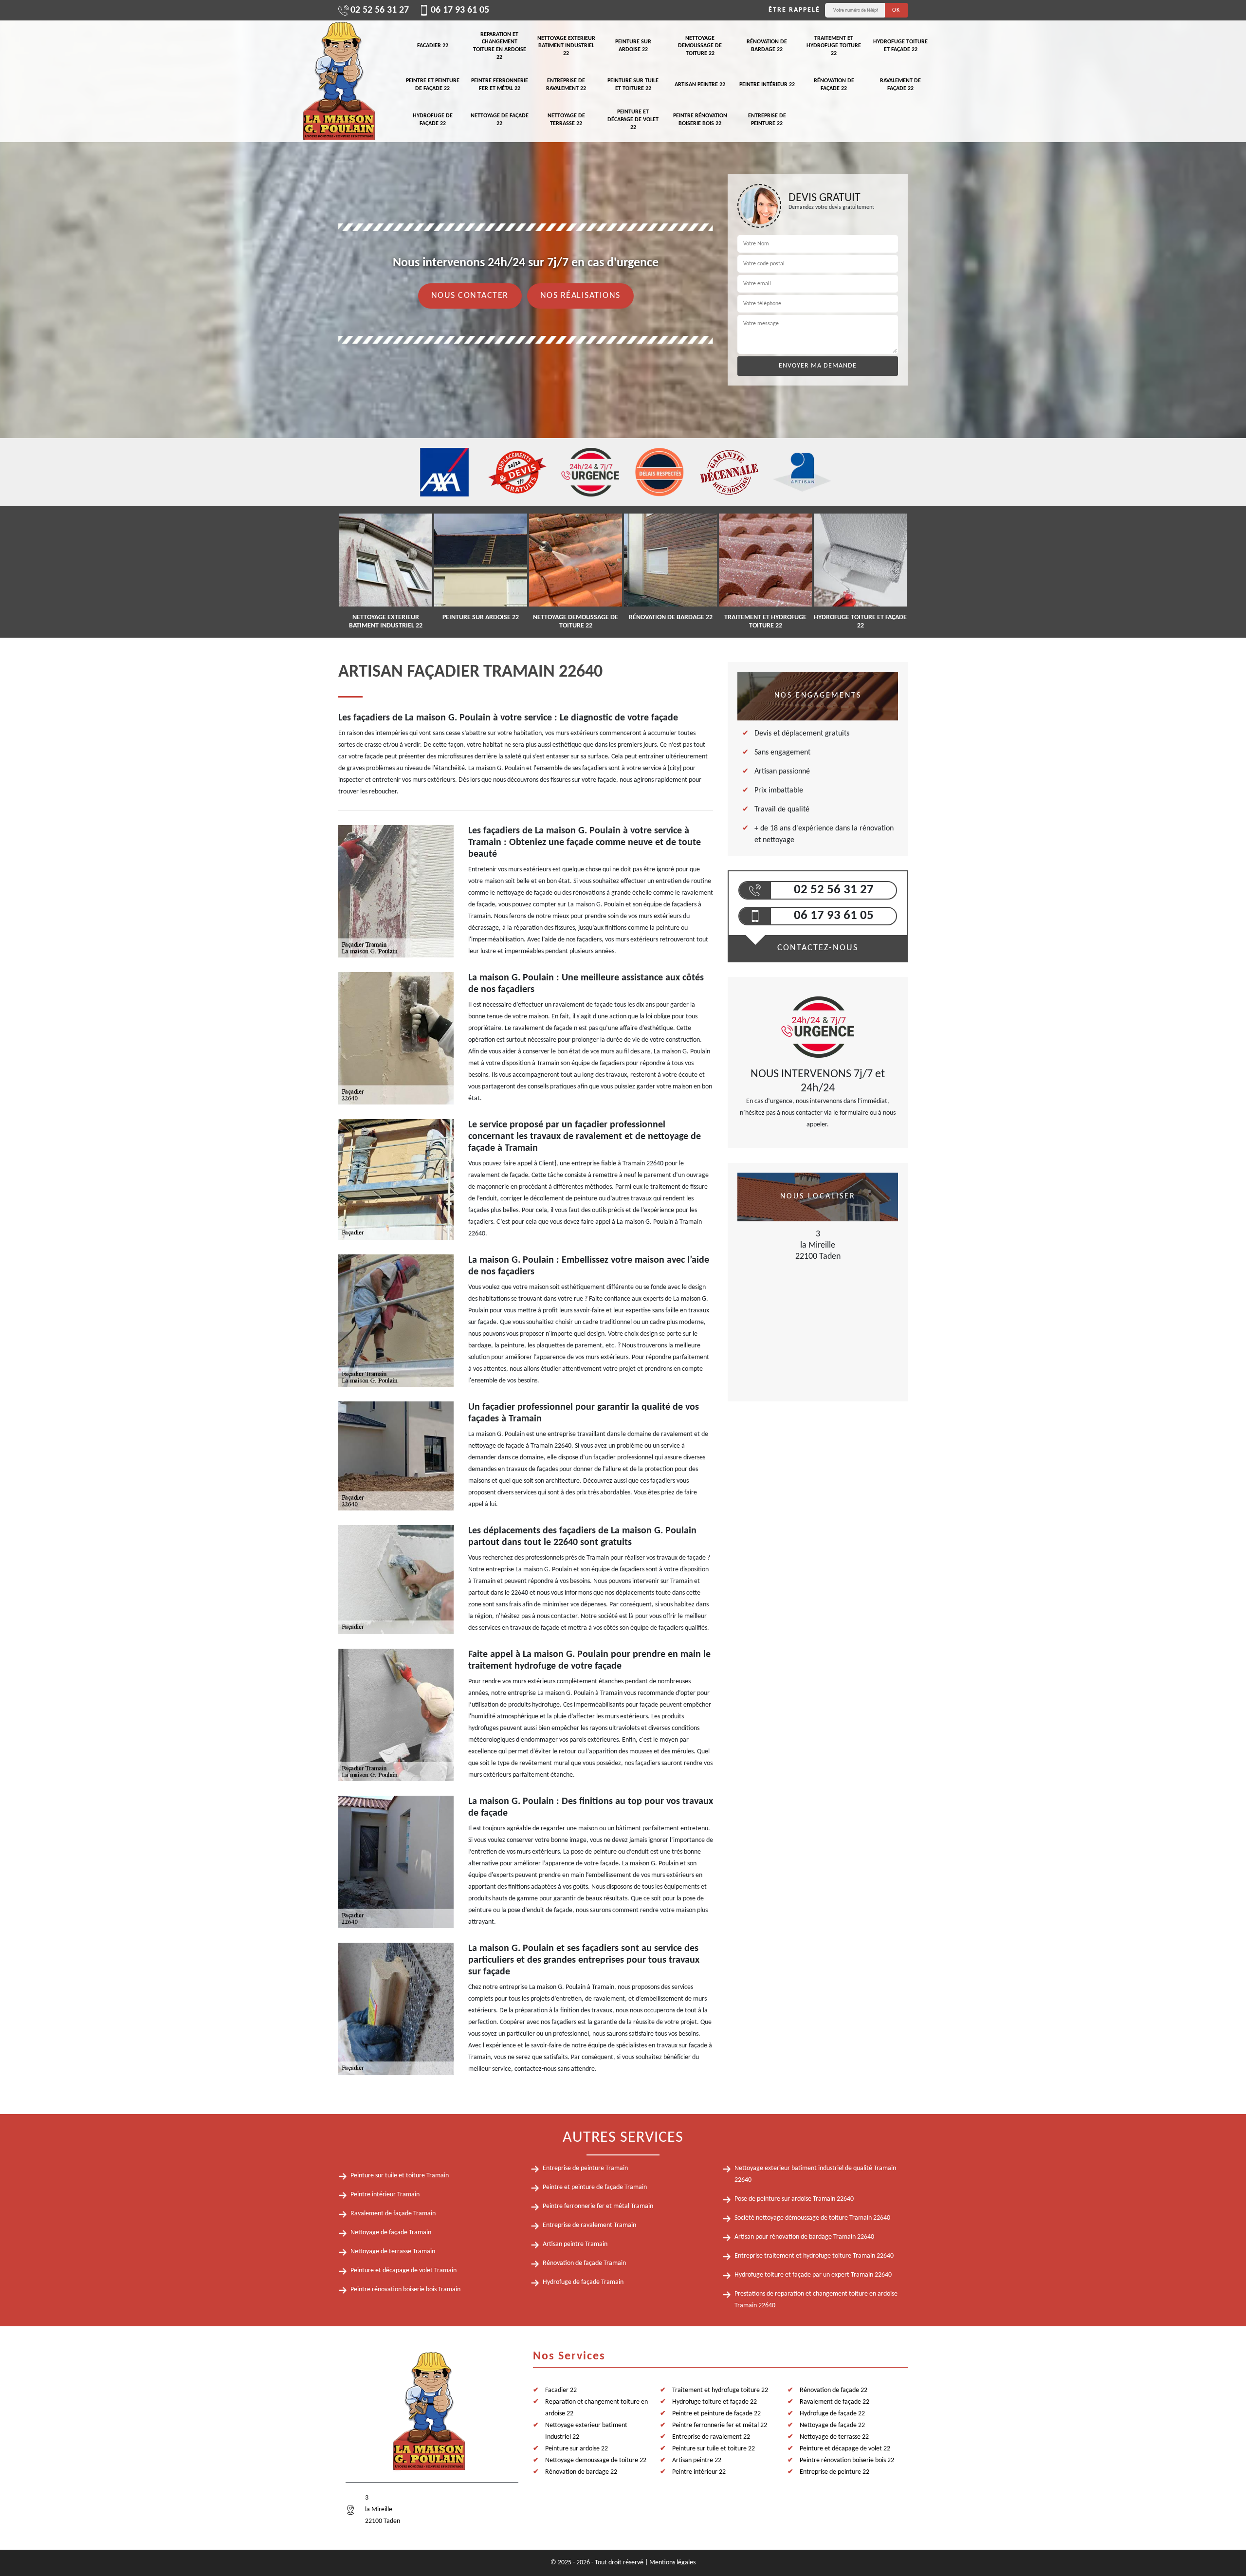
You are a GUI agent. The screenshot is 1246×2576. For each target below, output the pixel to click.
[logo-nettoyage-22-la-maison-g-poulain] (338, 81)
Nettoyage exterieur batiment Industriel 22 (566, 46)
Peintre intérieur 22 (767, 85)
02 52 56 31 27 (380, 10)
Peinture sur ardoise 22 (633, 46)
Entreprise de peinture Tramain (585, 2168)
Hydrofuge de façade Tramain (583, 2282)
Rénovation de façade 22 (834, 85)
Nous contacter (470, 296)
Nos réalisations (580, 296)
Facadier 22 (433, 46)
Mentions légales (672, 2563)
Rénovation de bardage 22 (767, 46)
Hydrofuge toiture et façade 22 (900, 46)
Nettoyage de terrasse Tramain (393, 2252)
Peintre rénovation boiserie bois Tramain (405, 2290)
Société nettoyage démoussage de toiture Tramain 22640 (812, 2218)
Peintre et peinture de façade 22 (433, 85)
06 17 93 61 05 (460, 10)
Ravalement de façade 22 (900, 85)
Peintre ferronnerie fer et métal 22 (500, 85)
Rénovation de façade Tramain (584, 2263)
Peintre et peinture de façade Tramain (595, 2187)
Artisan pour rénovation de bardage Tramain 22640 (804, 2237)
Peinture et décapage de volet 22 (633, 120)
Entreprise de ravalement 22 (566, 85)
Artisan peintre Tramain (575, 2244)
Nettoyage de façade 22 (500, 120)
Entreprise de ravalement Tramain (589, 2225)
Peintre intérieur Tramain (385, 2195)
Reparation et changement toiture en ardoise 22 (500, 46)
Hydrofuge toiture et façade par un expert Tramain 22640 (813, 2275)
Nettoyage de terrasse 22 (566, 120)
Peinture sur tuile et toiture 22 (633, 85)
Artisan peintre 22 (700, 85)
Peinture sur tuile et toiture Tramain (400, 2176)
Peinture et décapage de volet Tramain (403, 2271)
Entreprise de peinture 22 (767, 120)
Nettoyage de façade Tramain (391, 2233)
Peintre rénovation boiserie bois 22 (700, 120)
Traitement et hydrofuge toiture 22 (834, 46)
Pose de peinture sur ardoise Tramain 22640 (794, 2199)
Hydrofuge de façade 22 (433, 120)
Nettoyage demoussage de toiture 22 (700, 46)
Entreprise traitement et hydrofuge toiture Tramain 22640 (814, 2256)
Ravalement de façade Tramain (393, 2214)
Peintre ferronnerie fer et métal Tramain (598, 2206)
